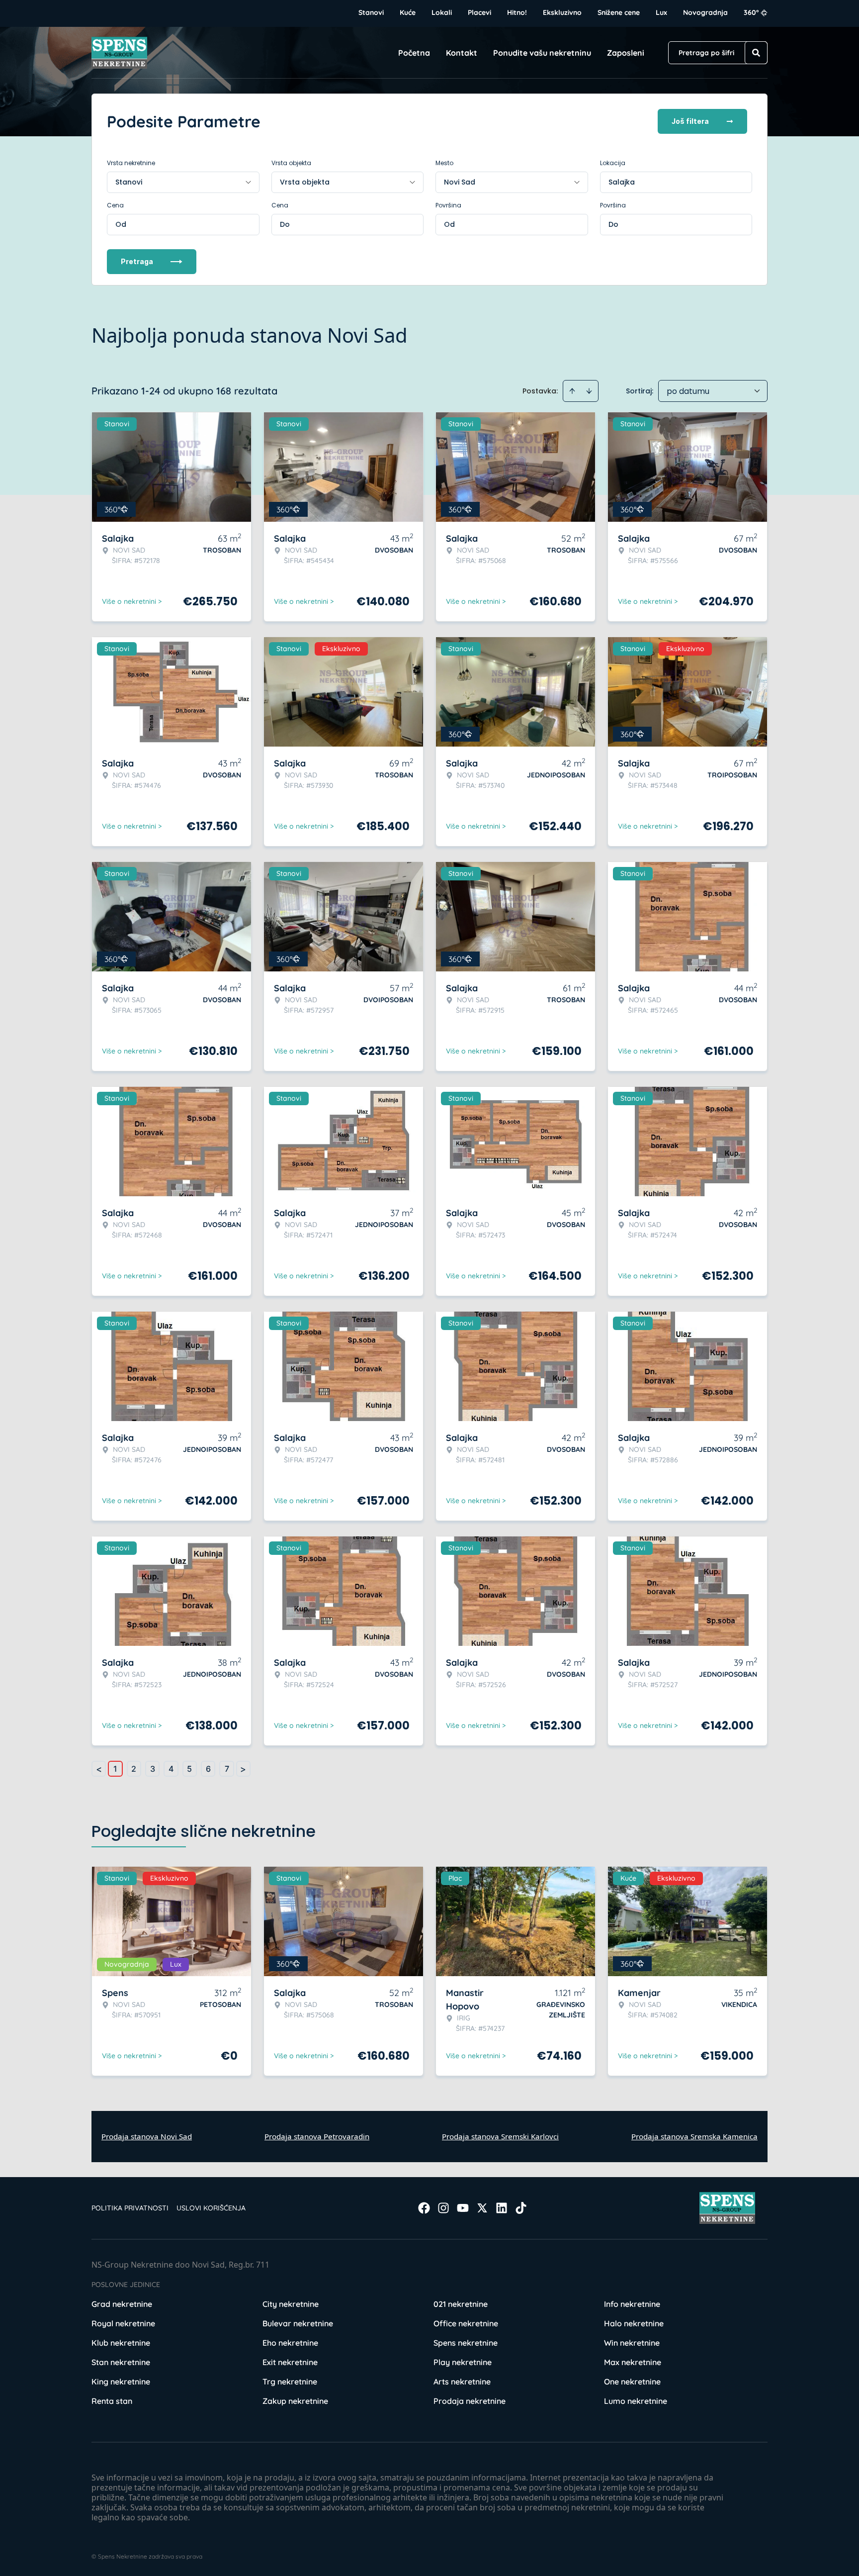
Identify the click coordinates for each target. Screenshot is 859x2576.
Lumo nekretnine (636, 2401)
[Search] (756, 53)
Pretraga (137, 261)
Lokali (442, 12)
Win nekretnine (632, 2343)
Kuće (408, 12)
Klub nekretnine (121, 2343)
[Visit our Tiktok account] (521, 2208)
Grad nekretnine (122, 2304)
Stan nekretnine (121, 2362)
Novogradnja (705, 12)
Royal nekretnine (123, 2323)
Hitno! (517, 12)
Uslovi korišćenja (211, 2208)
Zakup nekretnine (295, 2401)
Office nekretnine (466, 2323)
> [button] (243, 1769)
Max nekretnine (633, 2362)
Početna (414, 53)
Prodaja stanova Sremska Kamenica (694, 2136)
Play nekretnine (463, 2362)
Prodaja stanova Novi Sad (147, 2136)
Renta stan (112, 2401)
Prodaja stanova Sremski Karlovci (500, 2136)
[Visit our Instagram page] (443, 2208)
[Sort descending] (589, 391)
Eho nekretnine (290, 2343)
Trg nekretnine (290, 2382)
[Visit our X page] (482, 2208)
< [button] (99, 1769)
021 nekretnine (461, 2304)
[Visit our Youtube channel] (463, 2208)
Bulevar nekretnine (298, 2323)
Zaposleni (626, 53)
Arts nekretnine (462, 2382)
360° (751, 12)
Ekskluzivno (562, 12)
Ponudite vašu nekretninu (542, 53)
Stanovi (371, 12)
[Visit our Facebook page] (424, 2208)
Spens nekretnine (466, 2343)
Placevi (479, 12)
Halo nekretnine (634, 2323)
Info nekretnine (632, 2304)
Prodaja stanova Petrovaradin (317, 2136)
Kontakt (462, 53)
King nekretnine (121, 2382)
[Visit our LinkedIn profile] (502, 2208)
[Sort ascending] (572, 391)
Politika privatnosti (130, 2208)
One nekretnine (632, 2382)
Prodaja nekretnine (470, 2401)
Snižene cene (619, 12)
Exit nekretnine (290, 2362)
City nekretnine (291, 2304)
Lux (661, 12)
